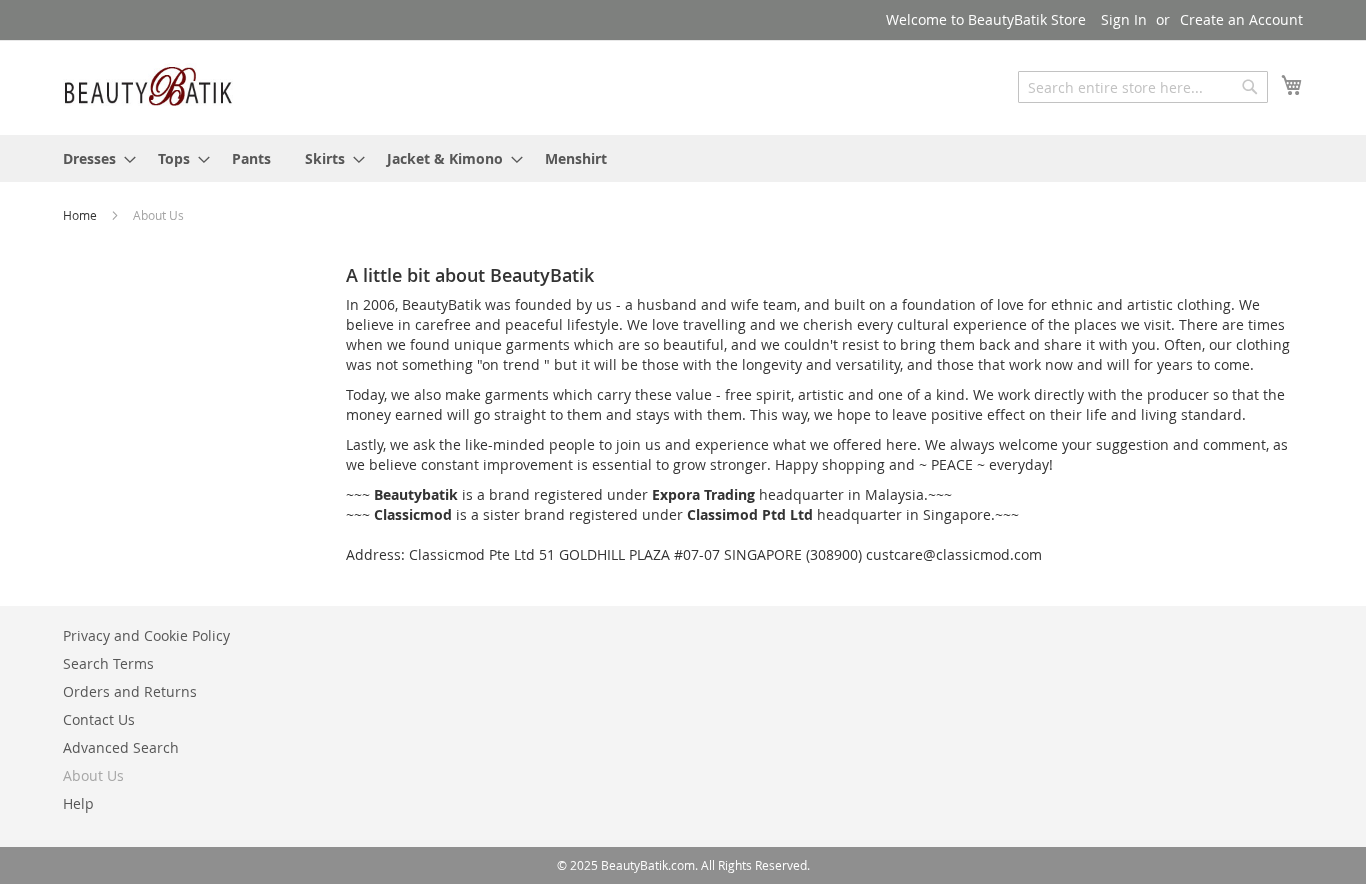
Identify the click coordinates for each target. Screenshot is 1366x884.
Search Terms (108, 663)
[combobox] (1143, 87)
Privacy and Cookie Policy (146, 635)
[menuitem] (93, 158)
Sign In (1124, 19)
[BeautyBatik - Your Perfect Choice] (148, 86)
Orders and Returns (130, 691)
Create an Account (1241, 19)
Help (78, 803)
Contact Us (99, 719)
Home (81, 215)
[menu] (683, 158)
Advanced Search (121, 747)
